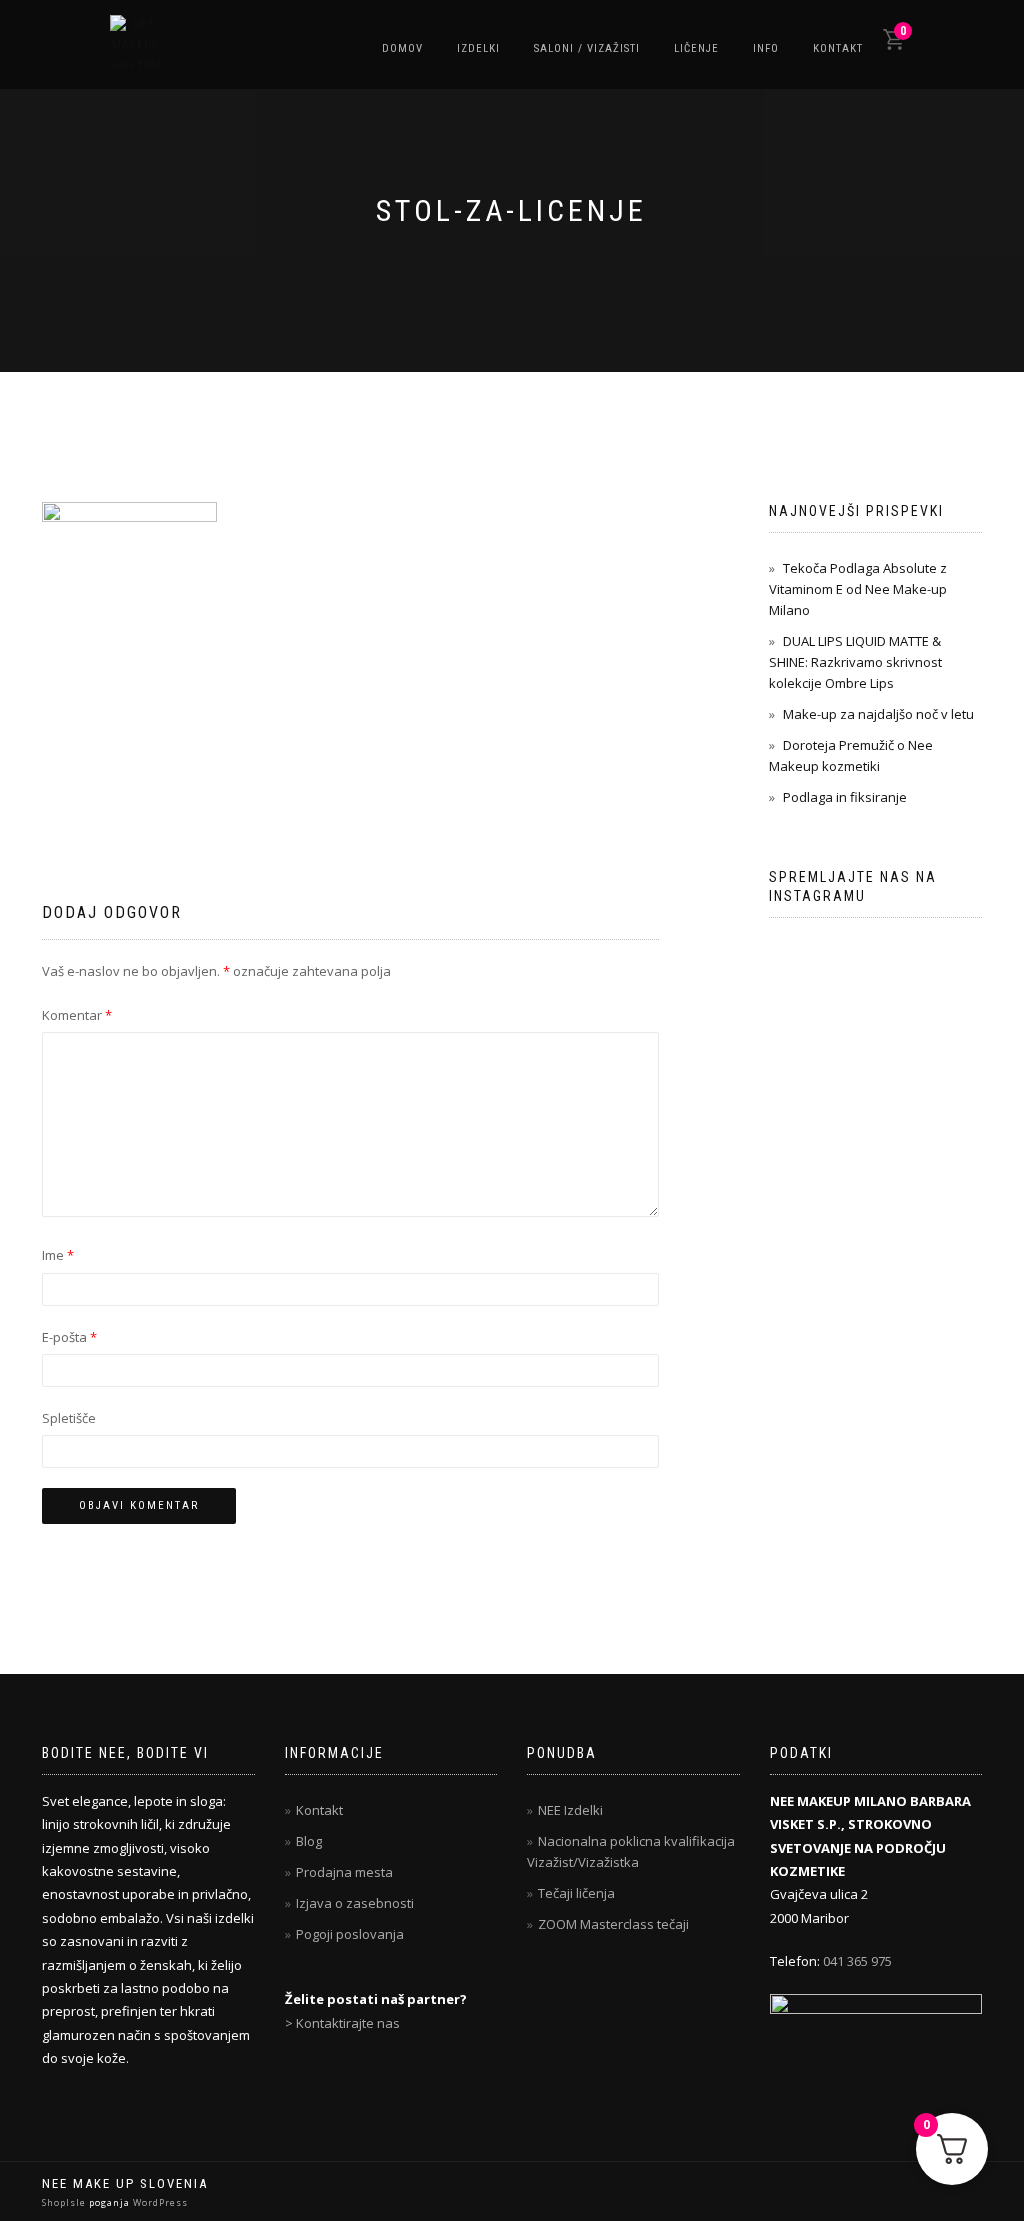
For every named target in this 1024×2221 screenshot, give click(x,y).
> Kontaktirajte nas (342, 2023)
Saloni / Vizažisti (587, 48)
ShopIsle (65, 2202)
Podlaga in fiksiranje (845, 797)
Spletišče (69, 1418)
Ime (58, 1255)
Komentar (77, 1015)
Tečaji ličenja (576, 1893)
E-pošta (69, 1337)
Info (766, 48)
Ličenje (696, 48)
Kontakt (838, 48)
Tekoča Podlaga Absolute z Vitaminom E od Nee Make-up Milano (858, 589)
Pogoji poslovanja (350, 1934)
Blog (309, 1841)
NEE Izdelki (570, 1810)
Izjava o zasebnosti (355, 1903)
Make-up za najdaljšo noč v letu (878, 714)
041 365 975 (857, 1961)
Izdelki (478, 48)
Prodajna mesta (344, 1872)
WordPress (159, 2202)
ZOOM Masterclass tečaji (613, 1924)
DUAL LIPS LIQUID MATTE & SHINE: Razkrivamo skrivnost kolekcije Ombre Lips (855, 662)
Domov (402, 48)
